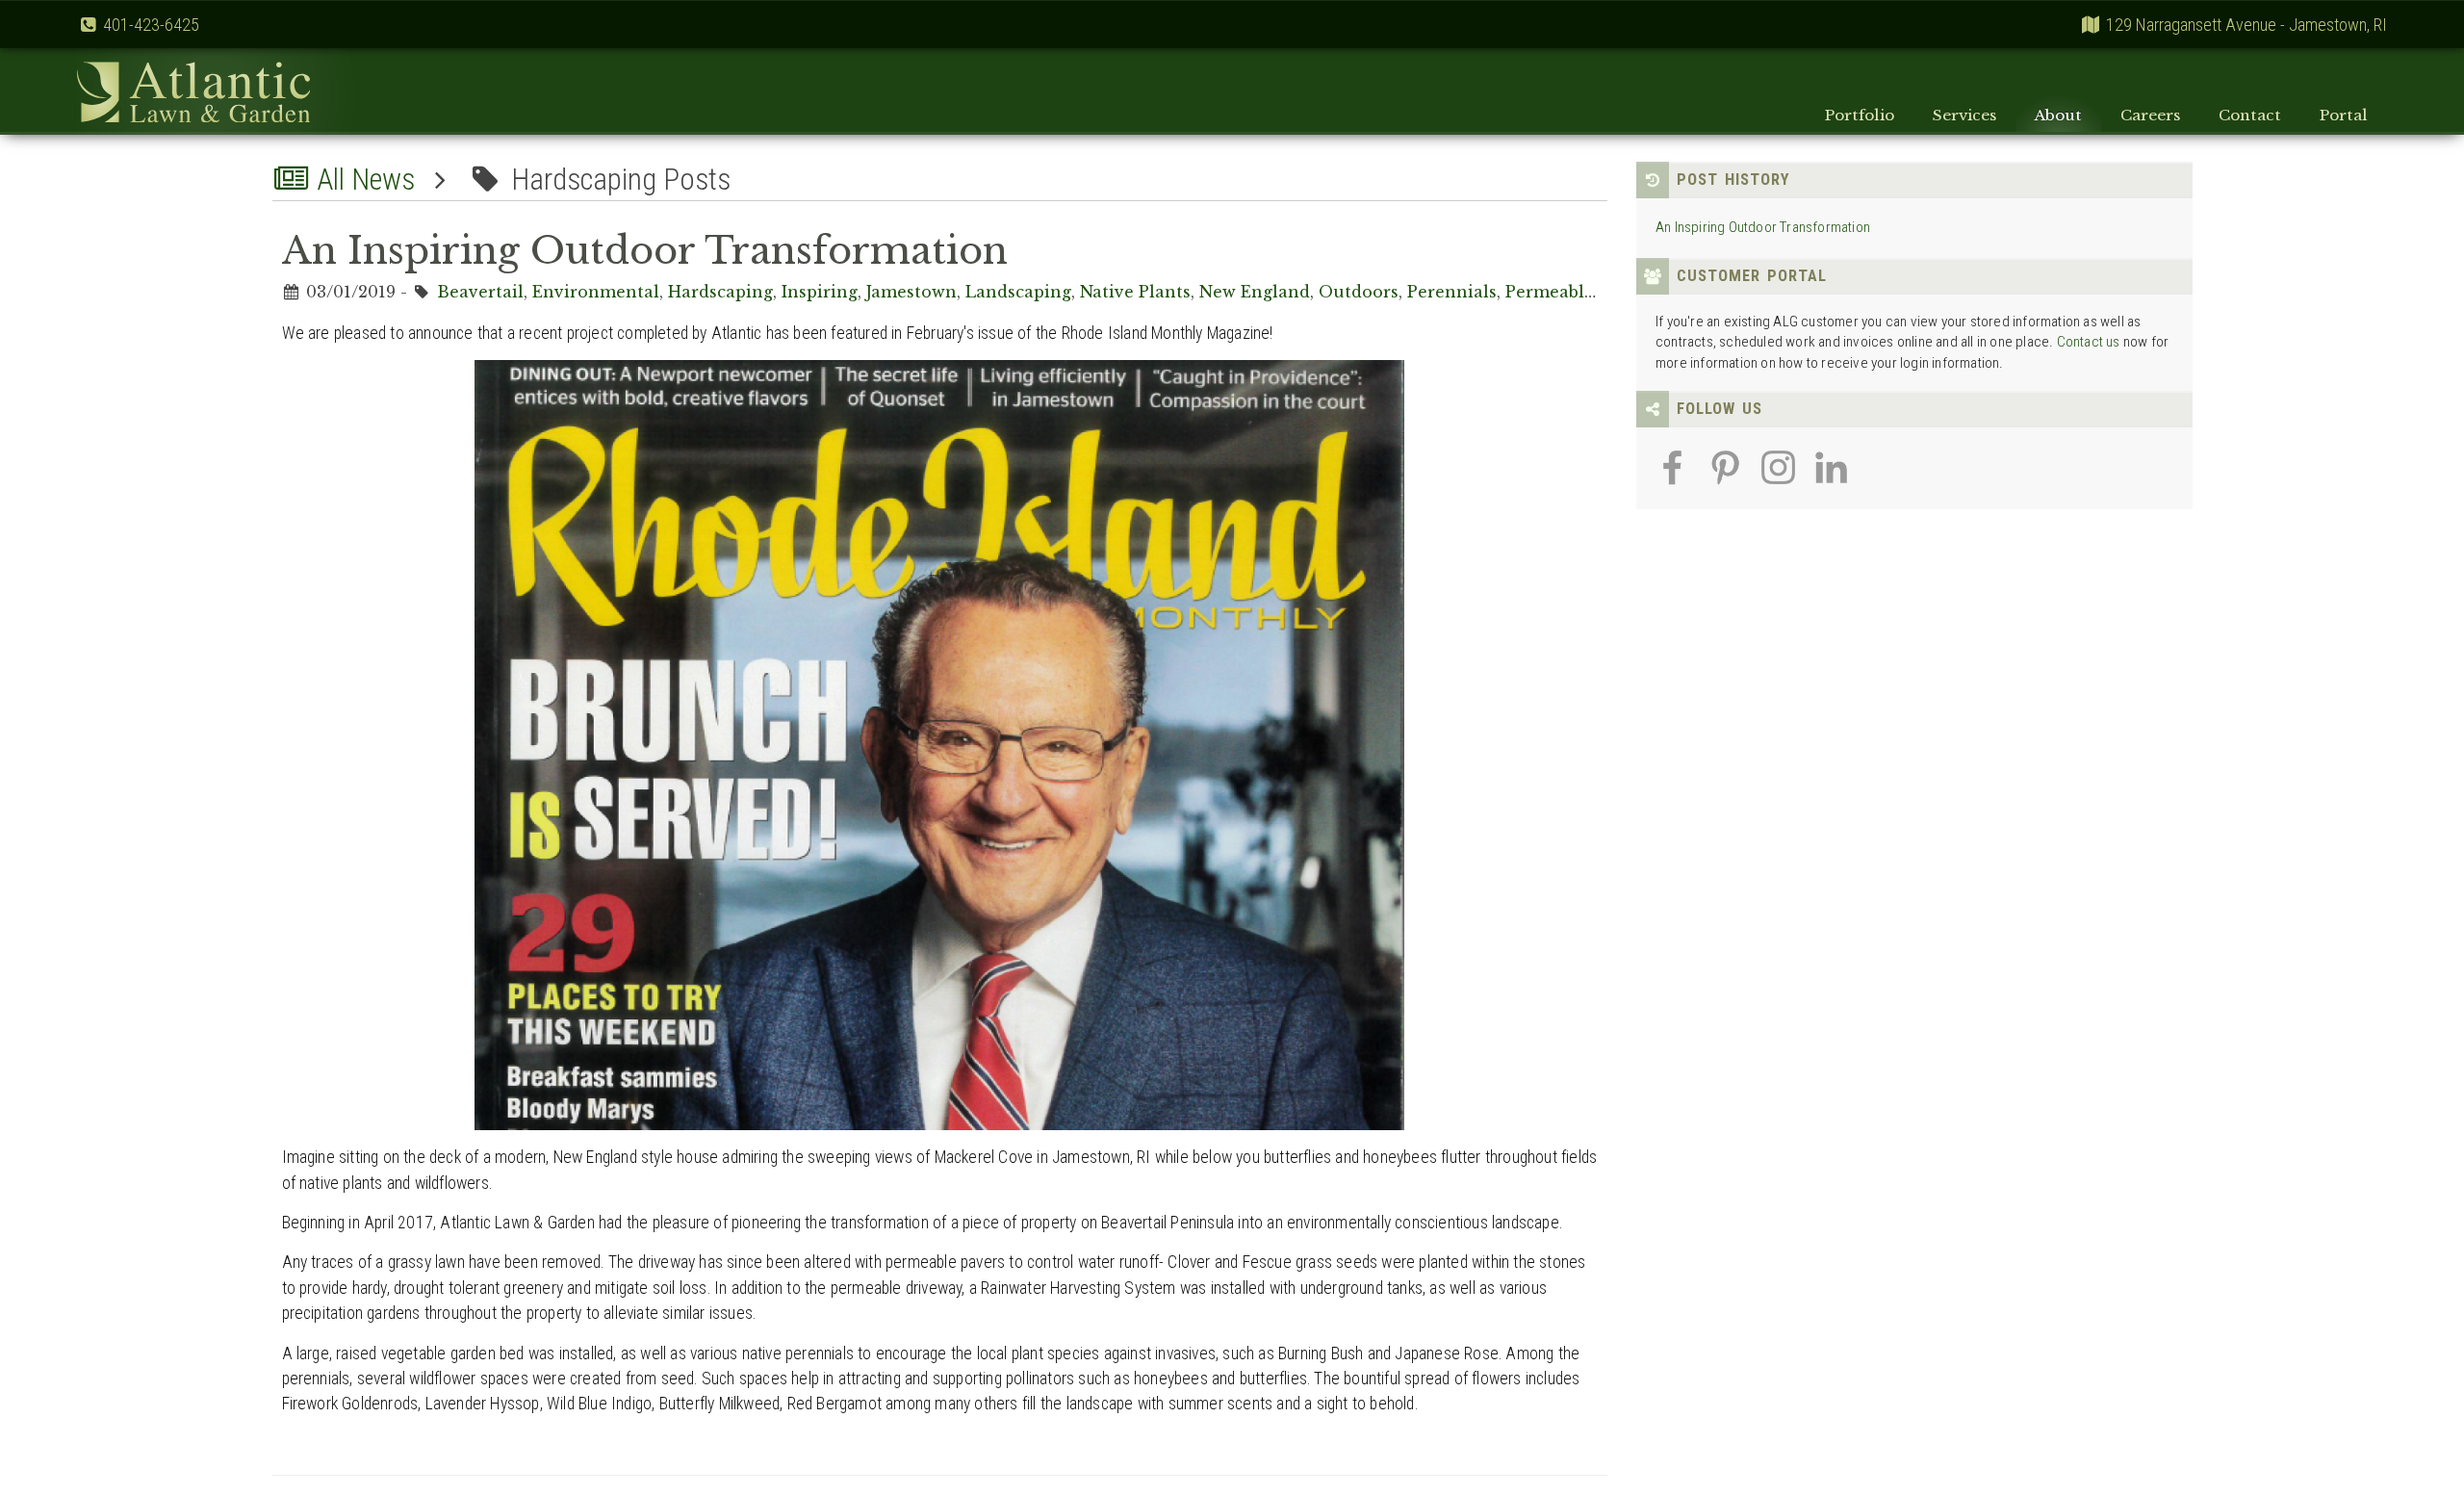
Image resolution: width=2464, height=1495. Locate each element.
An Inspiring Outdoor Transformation (1763, 227)
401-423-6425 (151, 25)
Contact (2250, 115)
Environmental (596, 292)
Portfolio (1860, 115)
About (2058, 115)
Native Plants (1135, 292)
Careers (2150, 115)
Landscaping (1018, 292)
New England (1255, 292)
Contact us (2089, 342)
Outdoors (1359, 292)
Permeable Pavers (1579, 292)
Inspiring (820, 292)
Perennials (1452, 292)
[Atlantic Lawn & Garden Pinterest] (1725, 479)
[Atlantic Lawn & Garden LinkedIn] (1831, 479)
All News (362, 180)
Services (1964, 115)
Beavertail (480, 292)
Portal (2344, 115)
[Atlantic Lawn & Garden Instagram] (1778, 479)
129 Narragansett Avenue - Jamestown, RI (2246, 25)
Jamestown (911, 292)
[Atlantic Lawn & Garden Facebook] (1672, 479)
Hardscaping (720, 292)
